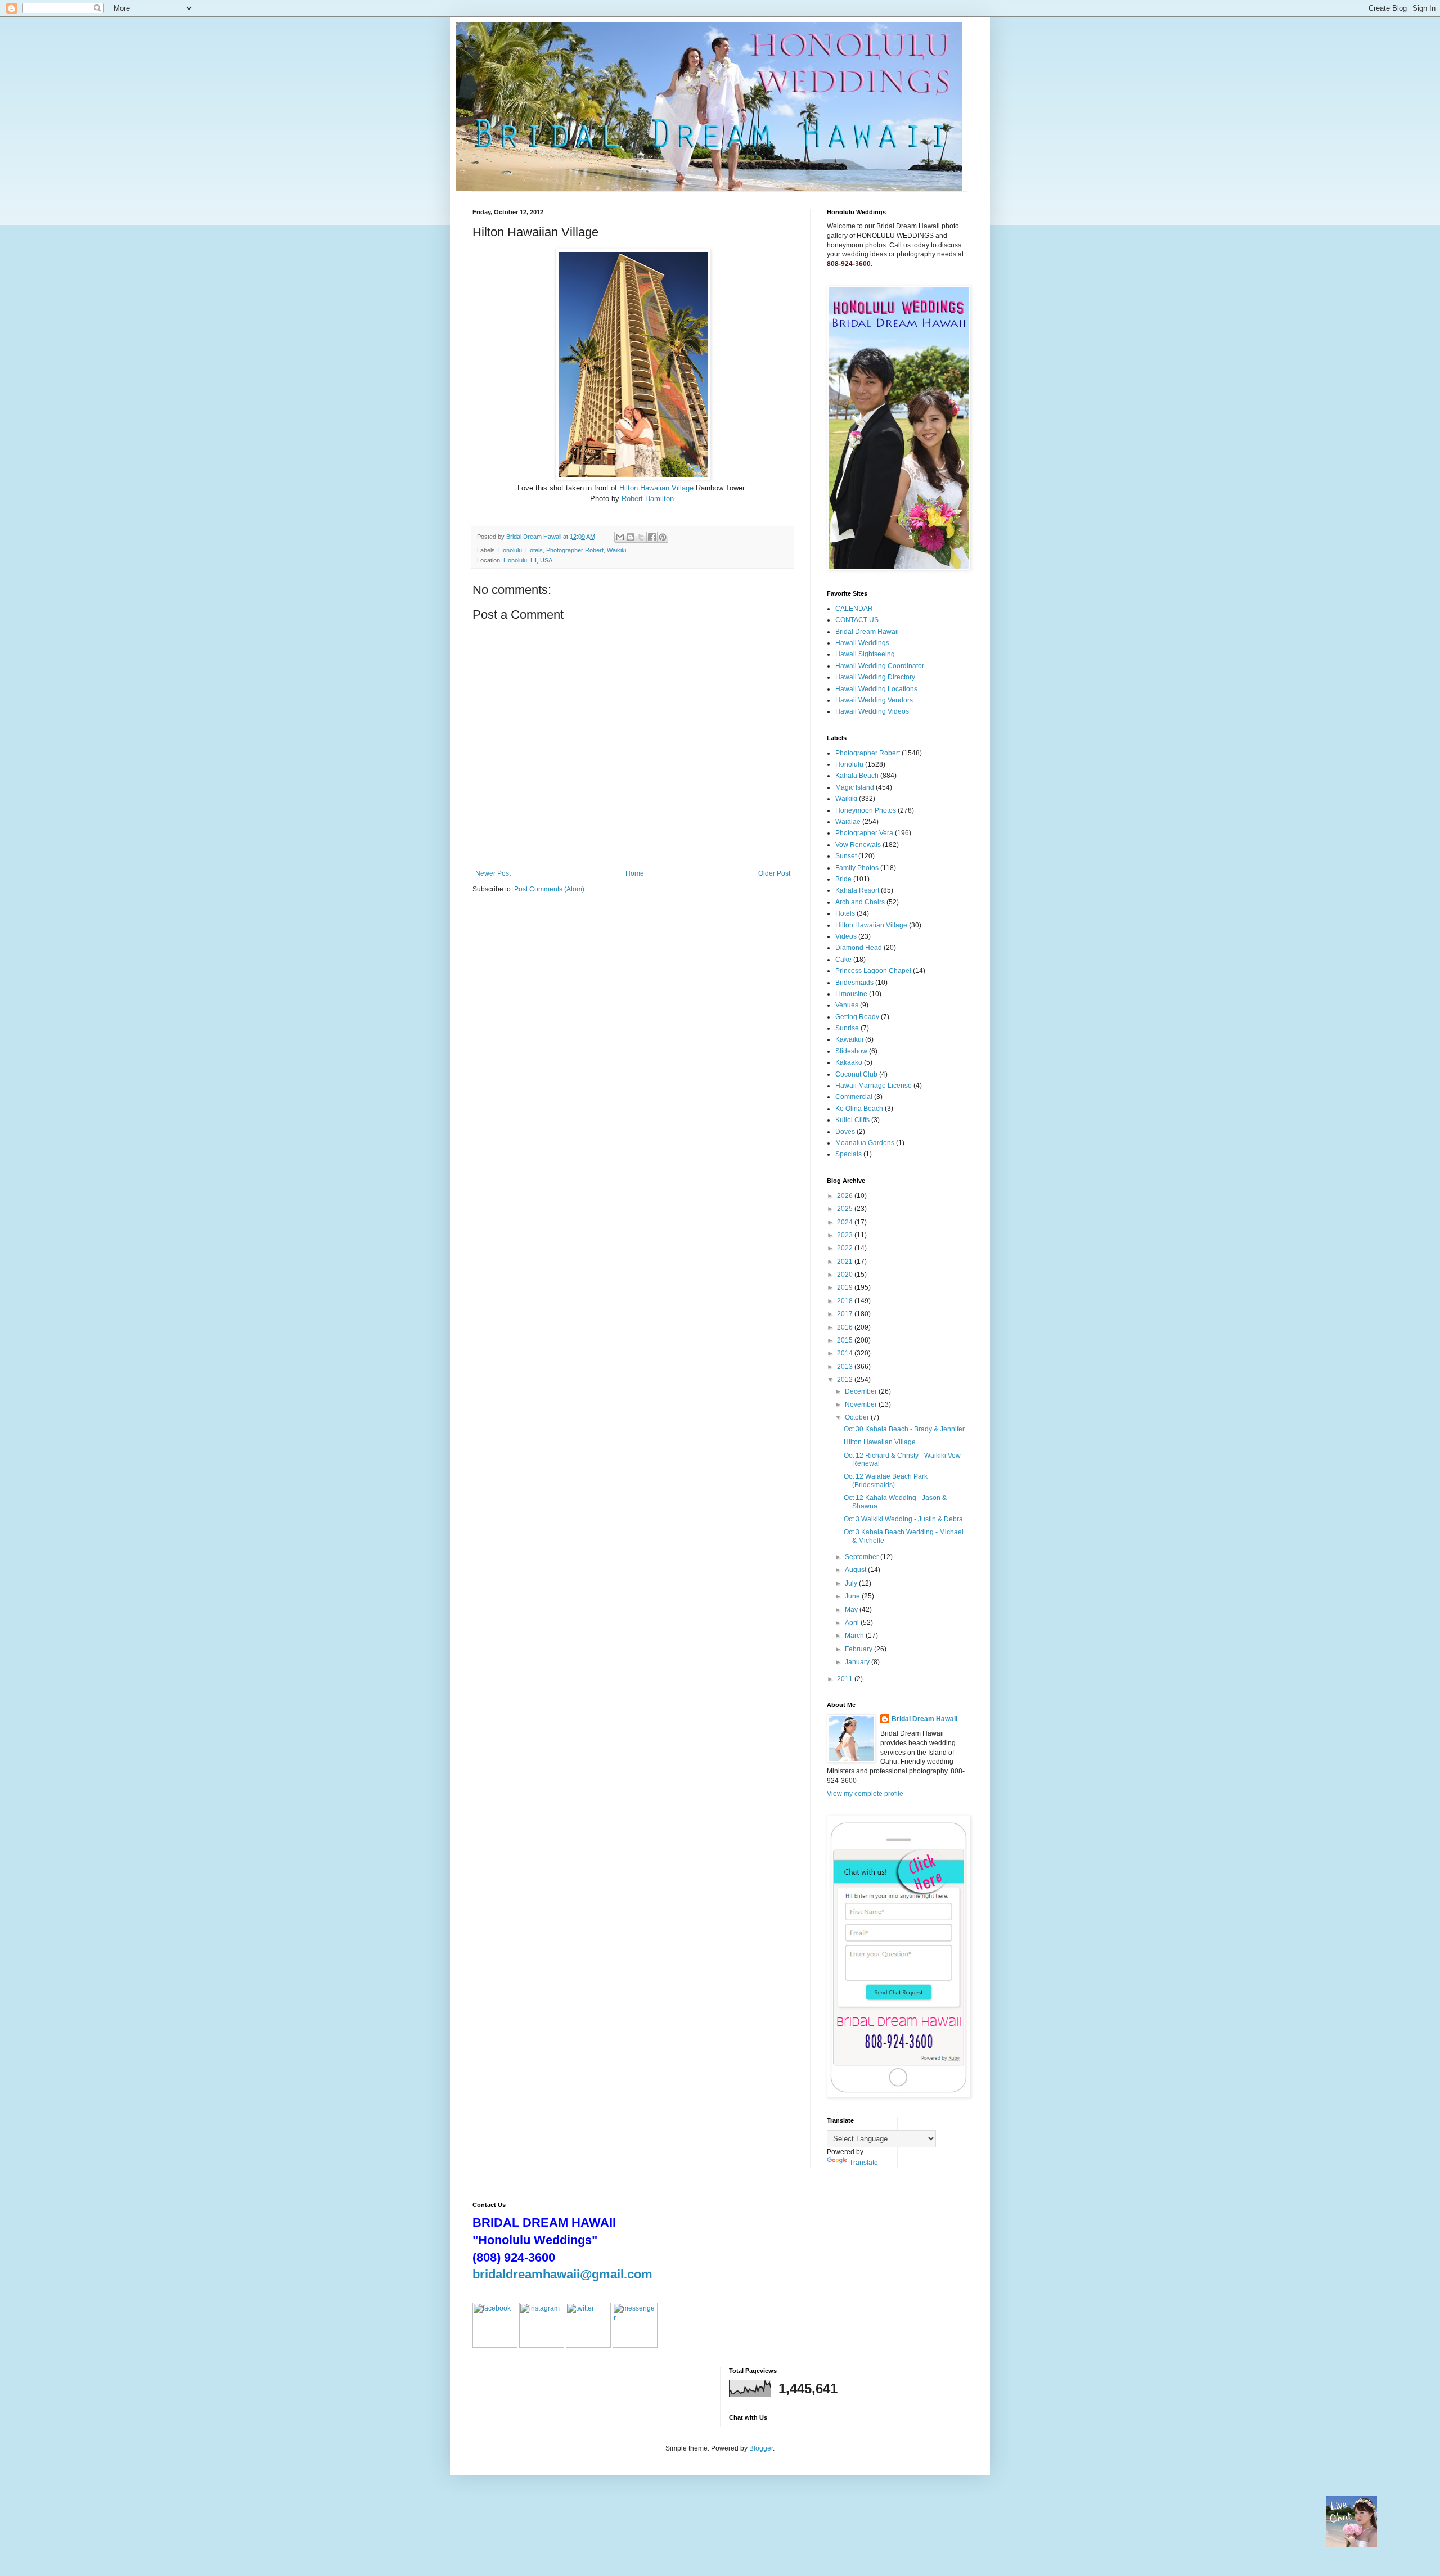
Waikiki (616, 550)
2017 (846, 1314)
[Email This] (620, 537)
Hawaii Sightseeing (865, 654)
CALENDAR (854, 609)
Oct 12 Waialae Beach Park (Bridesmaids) (886, 1480)
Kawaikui (849, 1039)
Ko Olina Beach (859, 1109)
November (862, 1404)
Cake (843, 960)
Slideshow (851, 1051)
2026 (846, 1196)
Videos (846, 936)
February (859, 1649)
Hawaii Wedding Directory (875, 677)
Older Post (774, 873)
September (863, 1557)
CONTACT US (857, 620)
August (856, 1570)
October (858, 1417)
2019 (846, 1287)
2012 (846, 1380)
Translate (864, 2163)
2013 (846, 1367)
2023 (846, 1235)
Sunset (846, 856)
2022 (846, 1248)
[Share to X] (641, 537)
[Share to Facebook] (652, 537)
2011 (846, 1679)
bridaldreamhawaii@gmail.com (562, 2274)
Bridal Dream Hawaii (867, 632)
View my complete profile (865, 1794)
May (852, 1610)
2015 (846, 1340)
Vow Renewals (858, 845)
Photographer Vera (864, 833)
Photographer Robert (575, 550)
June (853, 1596)
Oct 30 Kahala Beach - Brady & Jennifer (904, 1429)
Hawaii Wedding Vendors (874, 700)
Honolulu (510, 550)
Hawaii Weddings (862, 643)
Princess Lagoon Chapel (873, 971)
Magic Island (855, 787)
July (852, 1583)
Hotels (534, 550)
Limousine (851, 994)
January (858, 1662)
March (855, 1636)
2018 (846, 1301)
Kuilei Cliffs (852, 1120)
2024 (846, 1222)
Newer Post (493, 873)
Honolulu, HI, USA (528, 560)
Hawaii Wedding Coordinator (880, 666)
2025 (846, 1209)
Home (635, 873)
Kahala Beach (857, 776)
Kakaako (849, 1062)
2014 (846, 1353)
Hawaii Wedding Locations (876, 689)
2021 (846, 1262)
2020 (846, 1275)
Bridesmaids (854, 983)
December (862, 1391)
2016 (846, 1327)
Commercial (854, 1097)
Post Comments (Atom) (549, 889)
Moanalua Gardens (865, 1143)
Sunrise (847, 1028)
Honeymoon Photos (866, 810)
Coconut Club (856, 1074)
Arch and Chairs (860, 902)
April (853, 1623)
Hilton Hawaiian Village (656, 488)
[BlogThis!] (631, 537)
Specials (849, 1154)
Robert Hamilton (648, 499)
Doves (845, 1132)
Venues (847, 1005)
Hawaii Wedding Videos (872, 711)
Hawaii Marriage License (874, 1086)
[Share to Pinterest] (663, 537)
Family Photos (857, 868)
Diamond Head (859, 948)
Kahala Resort (857, 890)
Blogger (761, 2448)
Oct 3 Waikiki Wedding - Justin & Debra (903, 1519)
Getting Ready (857, 1017)
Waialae (848, 822)
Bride (843, 879)
